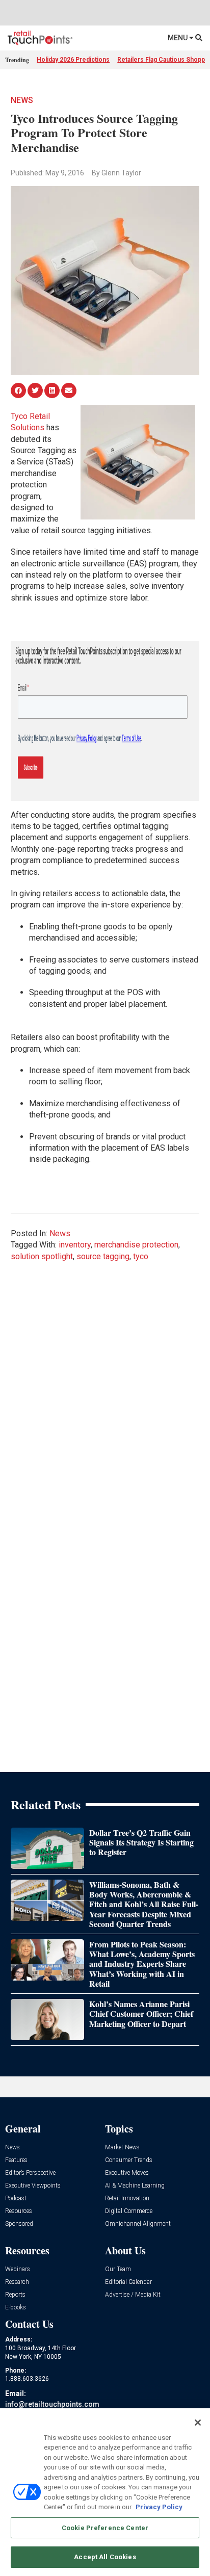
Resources (19, 2211)
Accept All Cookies (105, 2557)
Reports (15, 2295)
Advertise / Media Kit (133, 2295)
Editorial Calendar (128, 2282)
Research (17, 2282)
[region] (105, 2492)
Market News (122, 2148)
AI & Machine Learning (135, 2186)
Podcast (16, 2198)
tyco (141, 1256)
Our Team (118, 2269)
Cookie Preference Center (105, 2528)
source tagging (103, 1256)
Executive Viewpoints (33, 2186)
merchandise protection (136, 1245)
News (22, 100)
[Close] (198, 2423)
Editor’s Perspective (30, 2173)
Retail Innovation (127, 2198)
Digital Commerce (129, 2211)
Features (16, 2160)
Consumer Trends (129, 2160)
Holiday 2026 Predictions (73, 60)
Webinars (18, 2269)
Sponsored (19, 2224)
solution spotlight (42, 1256)
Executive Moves (127, 2173)
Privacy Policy (159, 2507)
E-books (16, 2308)
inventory (75, 1245)
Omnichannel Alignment (138, 2224)
